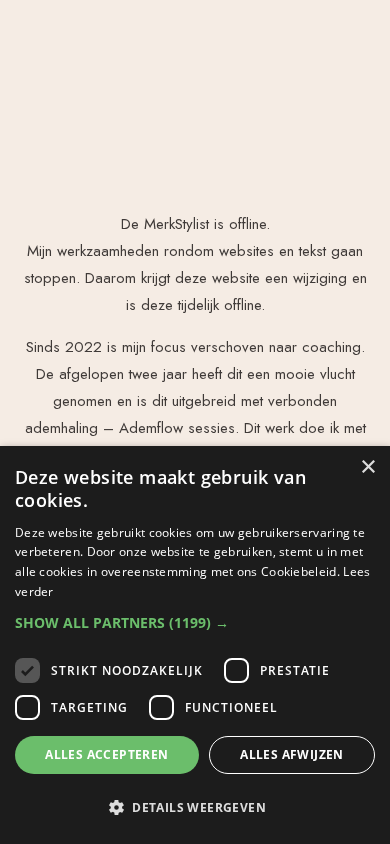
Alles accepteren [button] (106, 754)
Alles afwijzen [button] (292, 754)
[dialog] (195, 645)
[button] (195, 622)
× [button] (367, 467)
